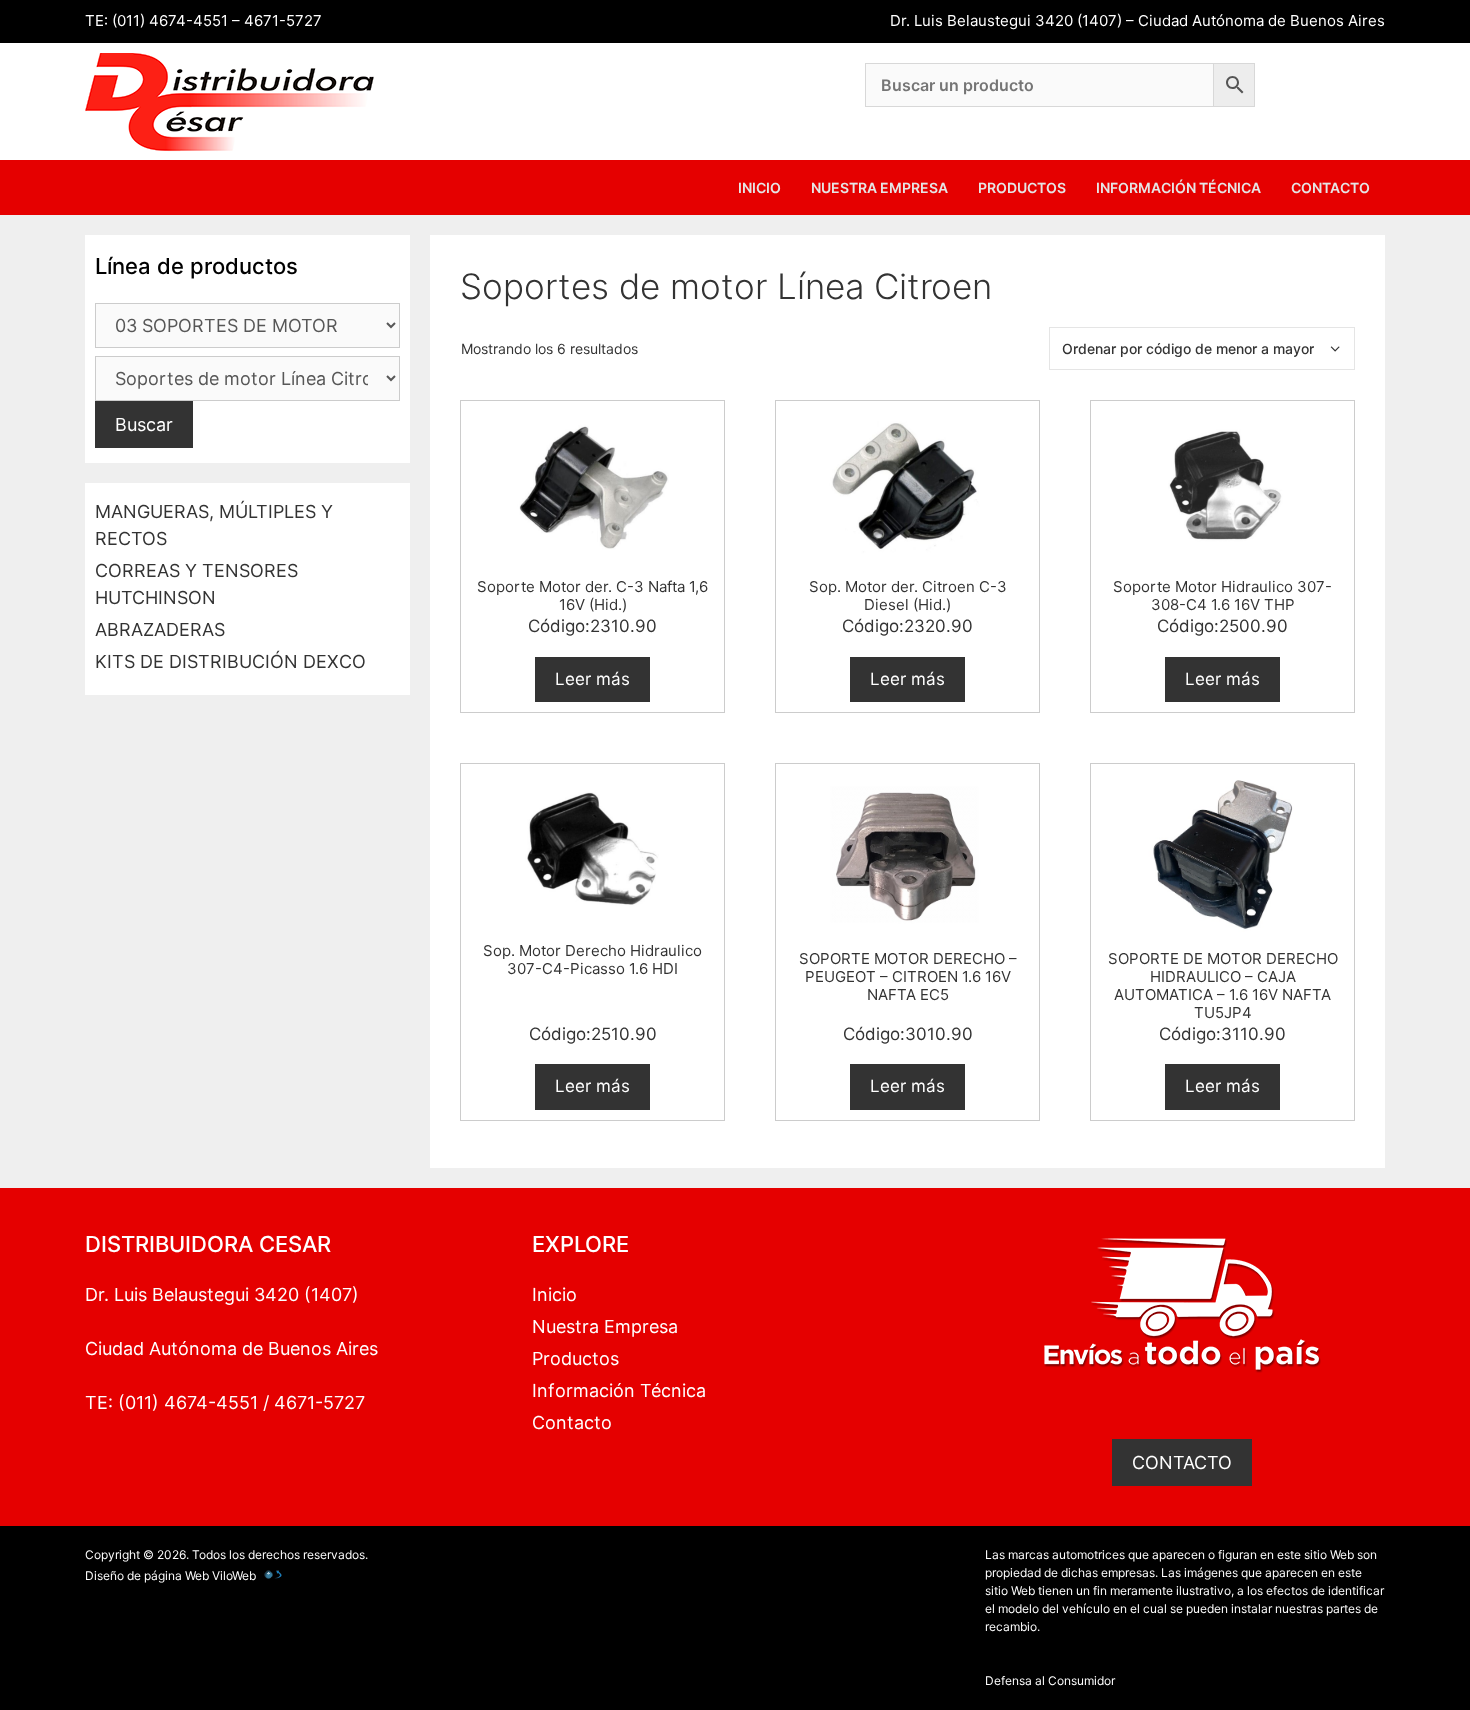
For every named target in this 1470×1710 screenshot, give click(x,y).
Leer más (592, 679)
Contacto (1330, 187)
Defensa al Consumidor (1050, 1680)
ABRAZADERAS (160, 629)
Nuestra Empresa (879, 187)
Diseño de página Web (147, 1575)
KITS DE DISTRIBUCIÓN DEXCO (230, 661)
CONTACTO (1182, 1462)
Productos (1022, 187)
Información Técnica (1178, 187)
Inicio (759, 187)
